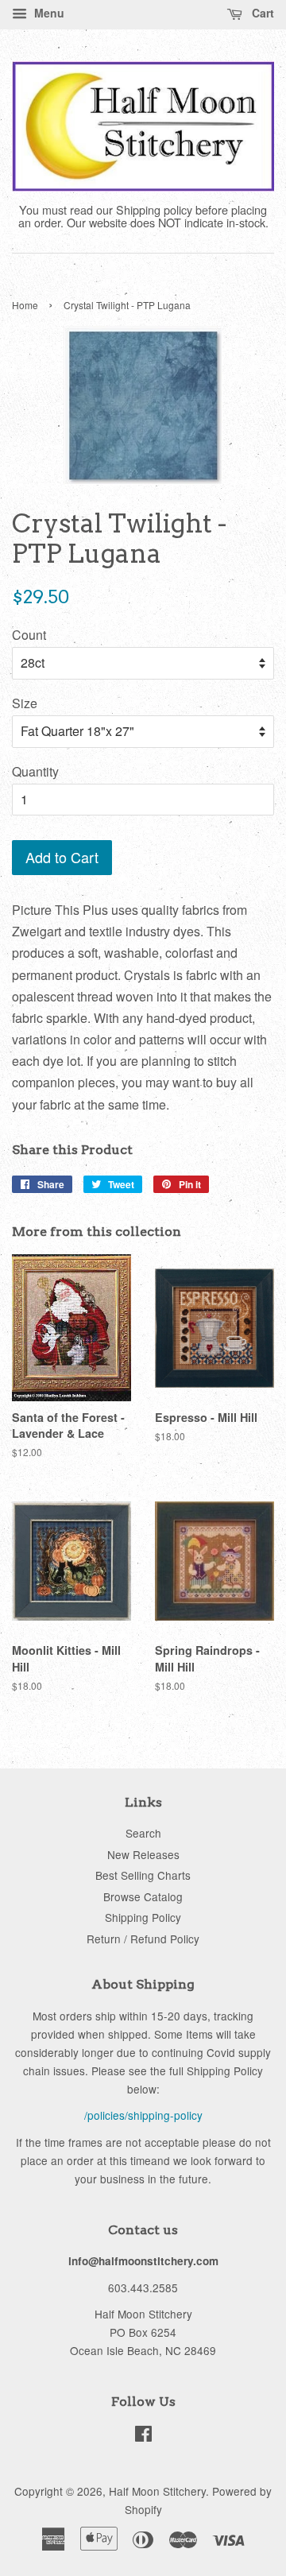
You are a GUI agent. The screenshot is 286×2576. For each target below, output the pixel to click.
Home (25, 305)
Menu (48, 13)
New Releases (143, 1854)
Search (143, 1833)
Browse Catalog (143, 1896)
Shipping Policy (143, 1917)
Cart (261, 13)
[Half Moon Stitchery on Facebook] (143, 2436)
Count (29, 635)
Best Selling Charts (143, 1875)
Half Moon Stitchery (157, 2491)
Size (25, 703)
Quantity (35, 771)
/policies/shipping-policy (143, 2115)
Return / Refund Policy (143, 1939)
